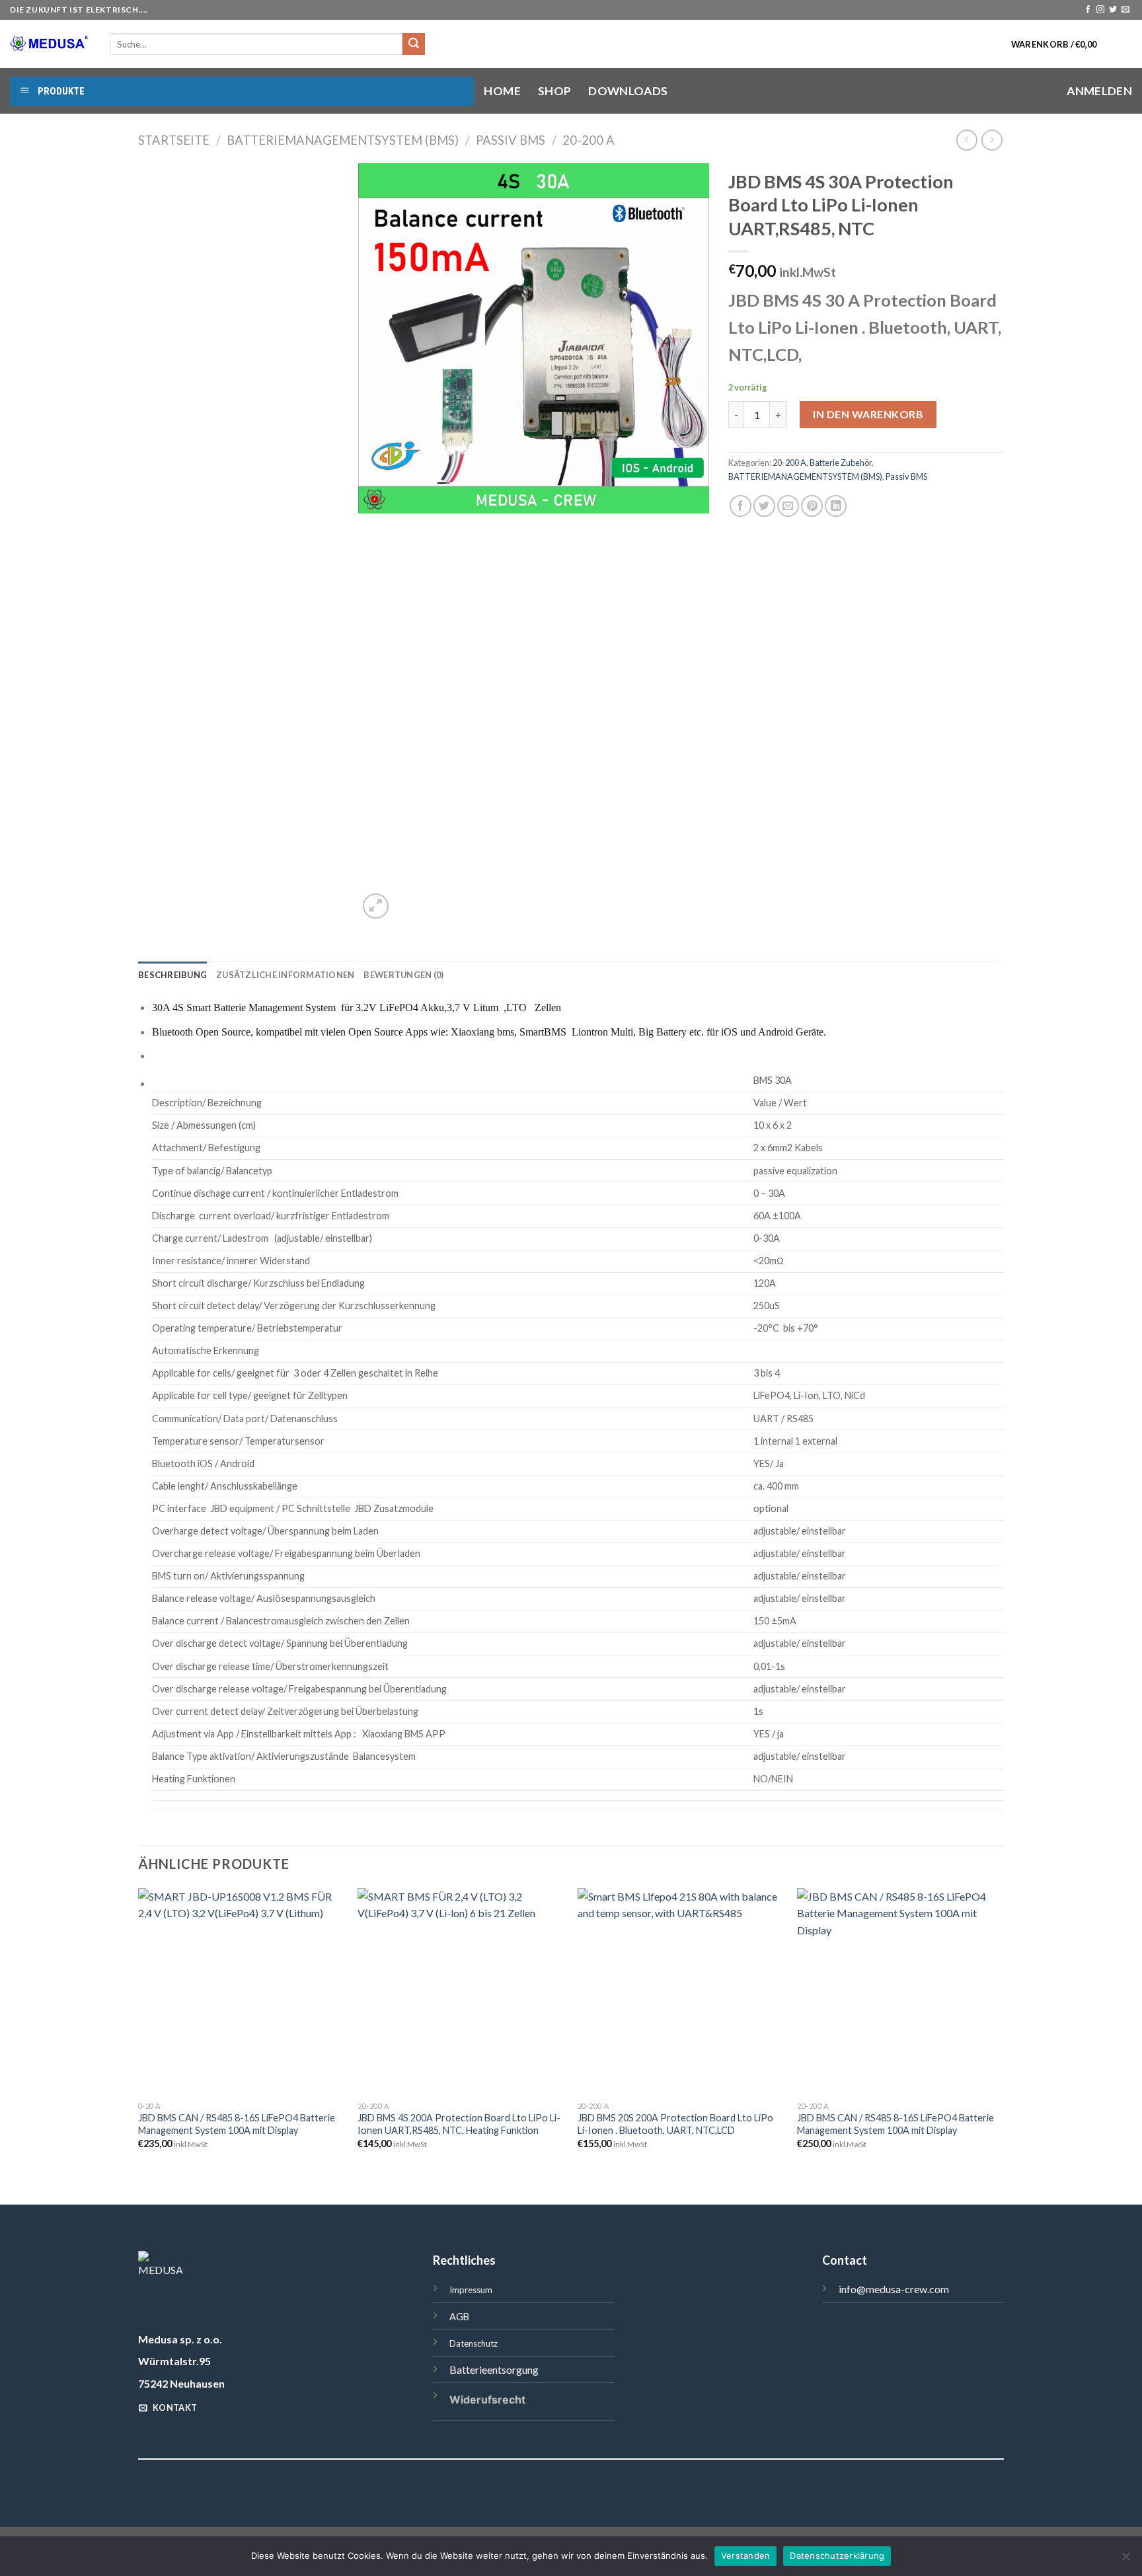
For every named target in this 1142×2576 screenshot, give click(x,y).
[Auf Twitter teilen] (764, 506)
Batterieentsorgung (494, 2369)
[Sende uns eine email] (1125, 10)
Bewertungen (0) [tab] (403, 975)
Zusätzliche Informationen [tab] (285, 975)
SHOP (554, 91)
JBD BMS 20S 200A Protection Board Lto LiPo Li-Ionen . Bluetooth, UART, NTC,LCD (675, 2124)
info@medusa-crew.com (894, 2289)
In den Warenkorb (868, 414)
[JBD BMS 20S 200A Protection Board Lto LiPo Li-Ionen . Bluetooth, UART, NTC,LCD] (681, 1991)
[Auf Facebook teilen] (741, 506)
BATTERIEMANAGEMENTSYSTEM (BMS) (343, 140)
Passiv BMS (511, 140)
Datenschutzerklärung (837, 2556)
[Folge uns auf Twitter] (1113, 10)
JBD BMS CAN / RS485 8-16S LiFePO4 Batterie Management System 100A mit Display (237, 2124)
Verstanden (746, 2556)
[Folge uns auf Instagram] (1100, 10)
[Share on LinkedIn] (836, 506)
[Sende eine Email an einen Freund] (788, 506)
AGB (459, 2317)
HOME (502, 91)
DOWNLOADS (628, 91)
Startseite (174, 140)
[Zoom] (376, 906)
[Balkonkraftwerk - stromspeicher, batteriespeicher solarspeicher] (50, 44)
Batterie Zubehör (841, 463)
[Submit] (414, 44)
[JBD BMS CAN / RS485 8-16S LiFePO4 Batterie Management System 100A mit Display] (242, 1991)
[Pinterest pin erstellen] (812, 506)
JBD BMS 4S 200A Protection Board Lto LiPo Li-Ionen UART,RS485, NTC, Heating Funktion (459, 2124)
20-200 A (589, 140)
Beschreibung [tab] (172, 975)
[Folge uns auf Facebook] (1088, 10)
